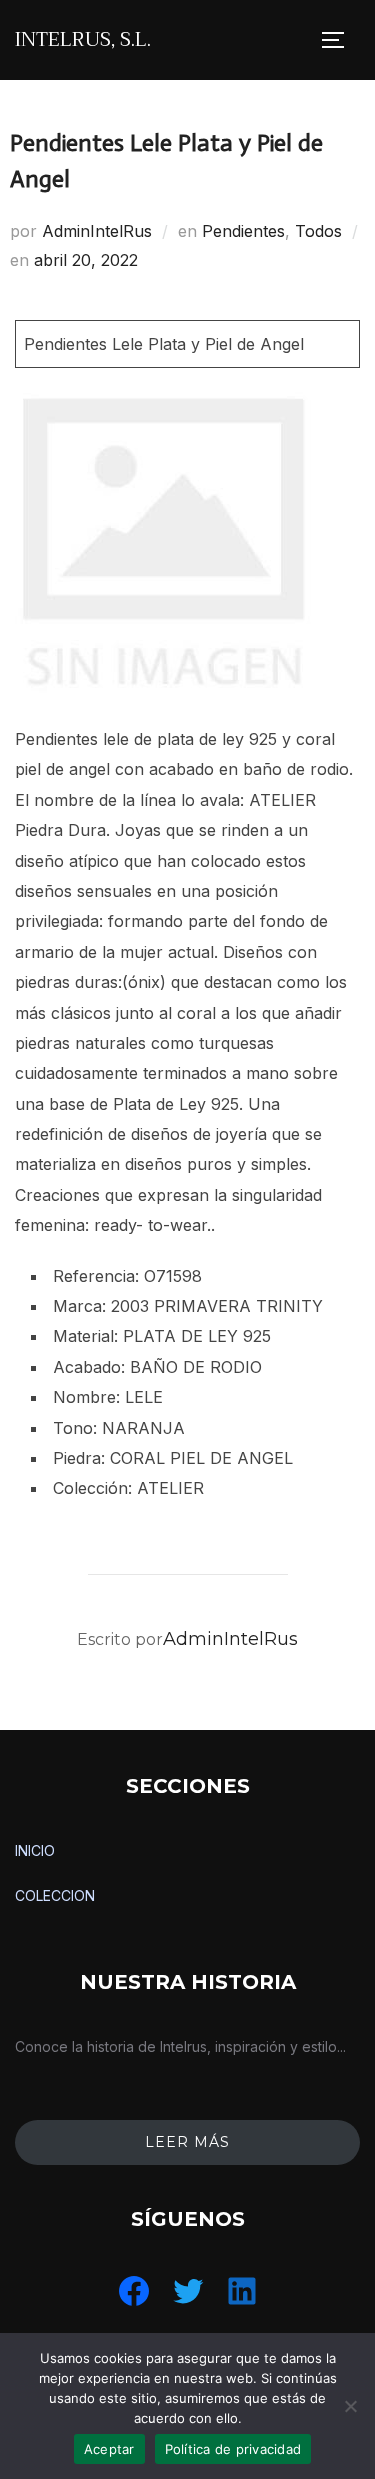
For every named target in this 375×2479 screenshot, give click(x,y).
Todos (318, 231)
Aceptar (109, 2449)
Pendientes (243, 231)
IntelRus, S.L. (83, 39)
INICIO (35, 1850)
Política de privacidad (233, 2449)
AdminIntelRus (97, 231)
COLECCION (55, 1895)
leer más (187, 2142)
